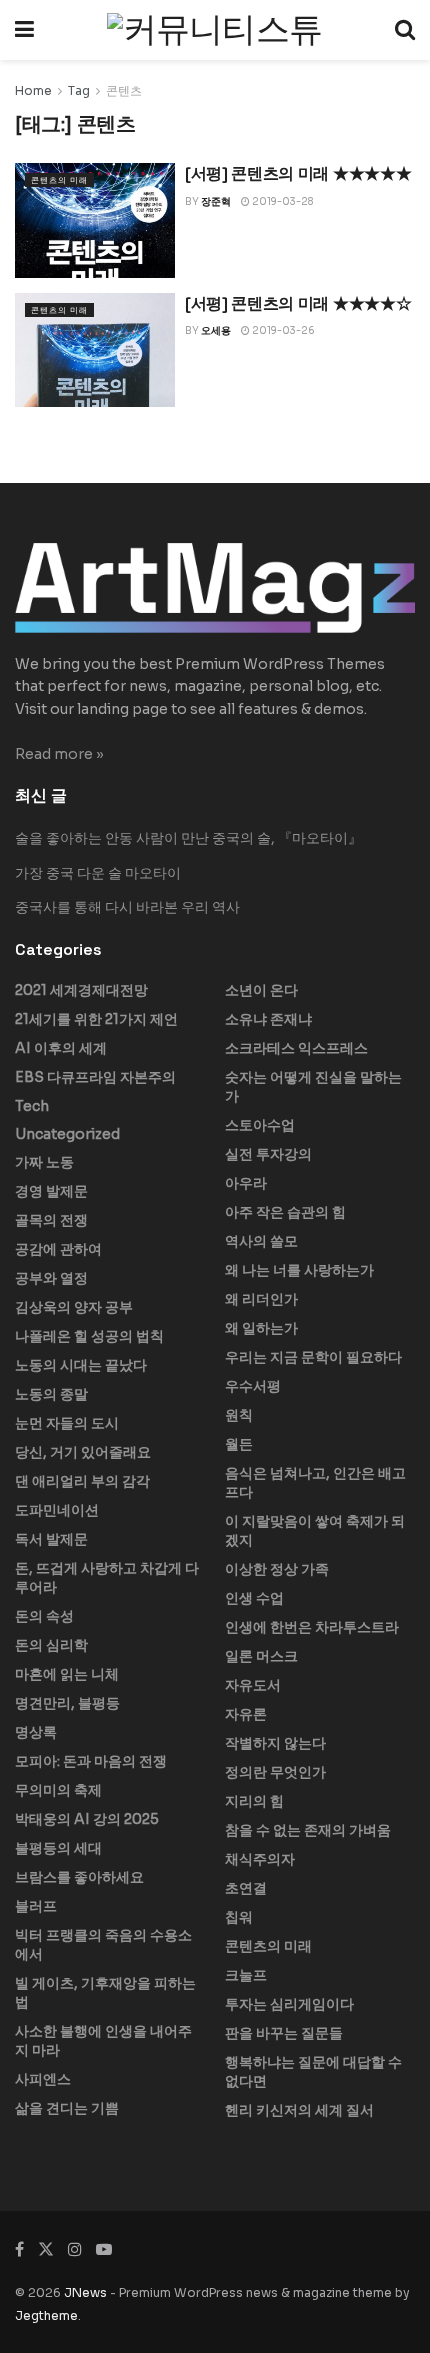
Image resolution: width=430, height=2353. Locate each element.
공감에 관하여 (58, 1249)
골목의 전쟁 (51, 1220)
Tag (79, 90)
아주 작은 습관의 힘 (285, 1212)
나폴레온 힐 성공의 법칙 (89, 1336)
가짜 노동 (44, 1162)
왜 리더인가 (261, 1299)
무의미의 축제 (58, 1790)
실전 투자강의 (268, 1154)
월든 (239, 1444)
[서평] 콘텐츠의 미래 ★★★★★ (298, 173)
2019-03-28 (281, 201)
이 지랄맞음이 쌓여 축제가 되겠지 (315, 1530)
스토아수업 (260, 1125)
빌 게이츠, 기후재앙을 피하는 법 (105, 1992)
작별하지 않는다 (275, 1743)
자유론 (246, 1714)
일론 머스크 (261, 1656)
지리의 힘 (254, 1801)
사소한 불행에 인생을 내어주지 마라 (103, 2040)
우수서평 (253, 1386)
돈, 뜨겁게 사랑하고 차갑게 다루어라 (107, 1577)
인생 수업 (254, 1598)
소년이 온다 (261, 990)
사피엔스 (43, 2079)
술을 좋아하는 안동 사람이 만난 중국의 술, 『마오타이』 (188, 838)
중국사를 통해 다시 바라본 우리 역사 (127, 907)
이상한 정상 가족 (277, 1569)
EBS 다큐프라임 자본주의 (95, 1077)
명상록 (36, 1732)
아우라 (246, 1183)
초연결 (246, 1888)
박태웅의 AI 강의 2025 (87, 1819)
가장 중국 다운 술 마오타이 (98, 873)
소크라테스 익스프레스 (296, 1048)
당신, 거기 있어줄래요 (83, 1452)
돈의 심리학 (51, 1645)
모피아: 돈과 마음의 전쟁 (91, 1761)
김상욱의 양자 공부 (74, 1307)
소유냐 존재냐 (268, 1019)
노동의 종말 (51, 1394)
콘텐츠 (124, 90)
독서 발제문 (51, 1539)
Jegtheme (46, 2315)
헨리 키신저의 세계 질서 (299, 2110)
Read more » (59, 754)
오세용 (216, 330)
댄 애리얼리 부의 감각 (82, 1481)
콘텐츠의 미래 (59, 180)
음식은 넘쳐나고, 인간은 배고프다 (315, 1482)
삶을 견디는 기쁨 (67, 2108)
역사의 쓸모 (261, 1241)
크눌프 (246, 1975)
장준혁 (216, 201)
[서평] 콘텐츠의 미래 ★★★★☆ (298, 303)
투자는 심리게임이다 (289, 2004)
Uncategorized (67, 1134)
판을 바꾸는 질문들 (284, 2033)
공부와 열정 (51, 1278)
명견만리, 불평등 (67, 1703)
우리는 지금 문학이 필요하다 (313, 1357)
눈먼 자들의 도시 (67, 1423)
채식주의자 (260, 1859)
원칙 (239, 1415)
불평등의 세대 (58, 1848)
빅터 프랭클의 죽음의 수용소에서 (103, 1944)
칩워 (239, 1917)
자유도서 (253, 1685)
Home (33, 90)
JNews (85, 2292)
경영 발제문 (51, 1191)
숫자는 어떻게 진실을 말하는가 (313, 1086)
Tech (32, 1106)
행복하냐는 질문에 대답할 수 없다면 (313, 2071)
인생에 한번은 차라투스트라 (312, 1627)
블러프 (36, 1906)
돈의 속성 (44, 1616)
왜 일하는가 (261, 1328)
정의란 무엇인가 (275, 1772)
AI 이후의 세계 (61, 1048)
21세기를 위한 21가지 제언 (96, 1019)
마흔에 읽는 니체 (67, 1674)
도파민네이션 (57, 1510)
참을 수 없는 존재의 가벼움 (308, 1830)
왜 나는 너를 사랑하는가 (299, 1270)
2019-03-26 (282, 330)
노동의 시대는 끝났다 (81, 1365)
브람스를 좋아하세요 (79, 1877)
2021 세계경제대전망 (81, 990)
